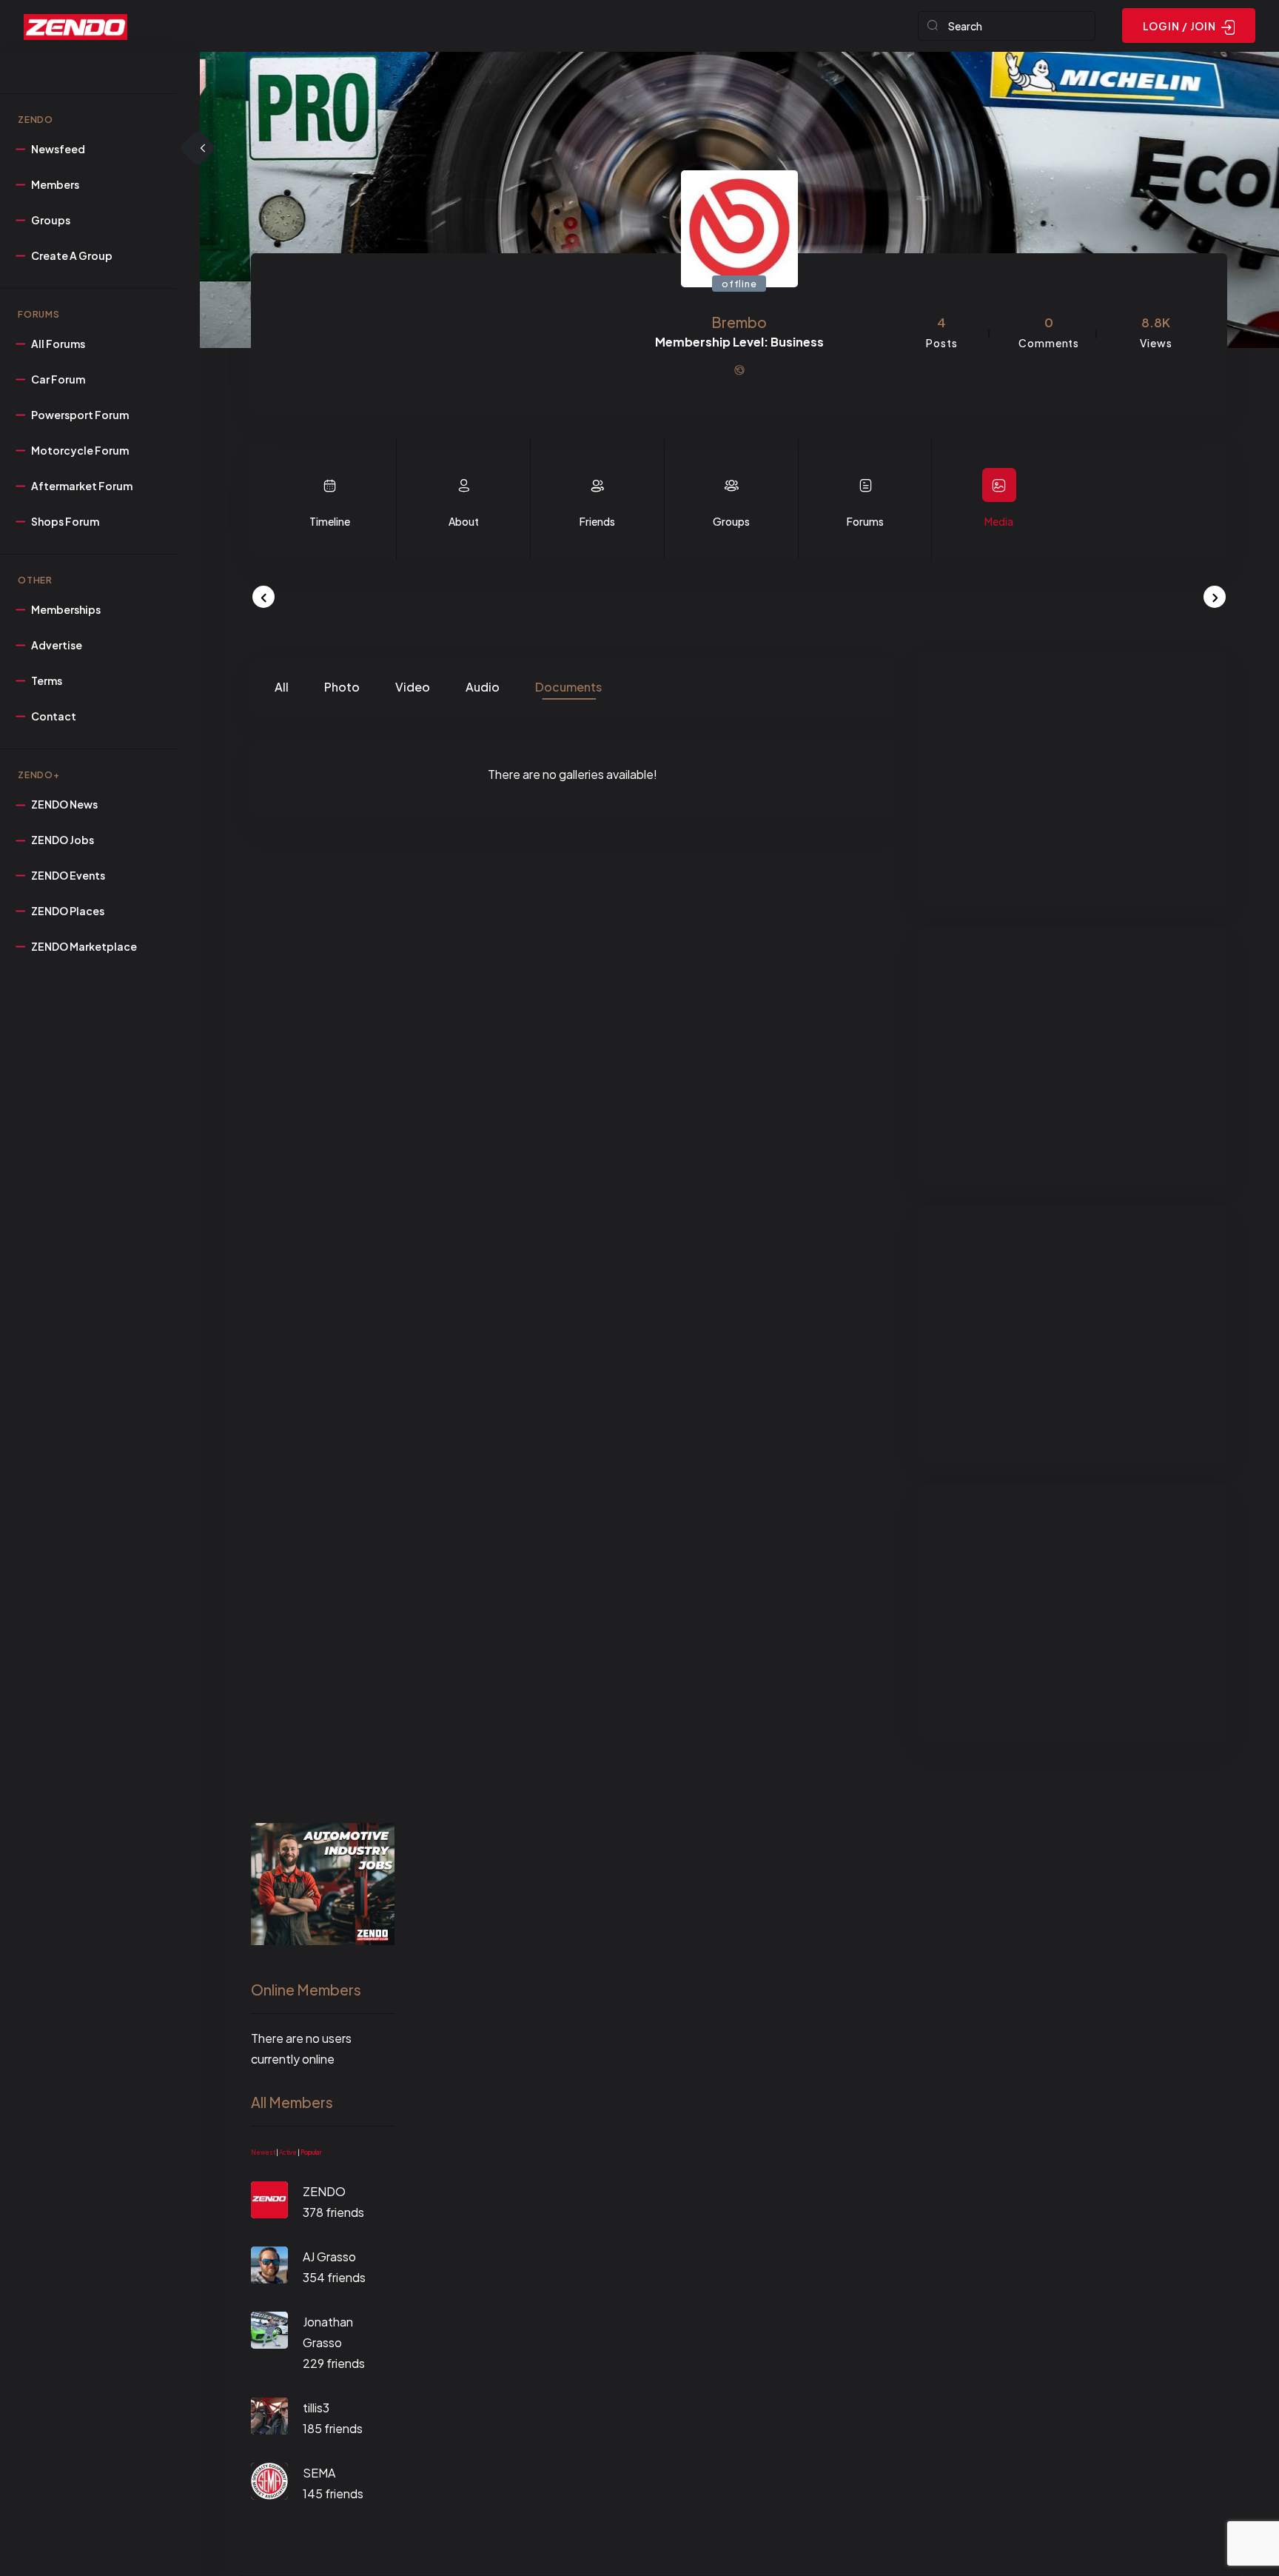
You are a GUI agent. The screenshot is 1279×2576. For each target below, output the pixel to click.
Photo (342, 687)
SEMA (319, 2473)
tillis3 (316, 2408)
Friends (597, 521)
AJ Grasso (329, 2256)
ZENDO (324, 2191)
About (464, 521)
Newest (263, 2152)
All (282, 687)
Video (413, 687)
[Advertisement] (1072, 777)
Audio (483, 687)
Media (999, 521)
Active (288, 2152)
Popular (311, 2152)
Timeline (330, 521)
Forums (865, 521)
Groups (731, 521)
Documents (568, 687)
